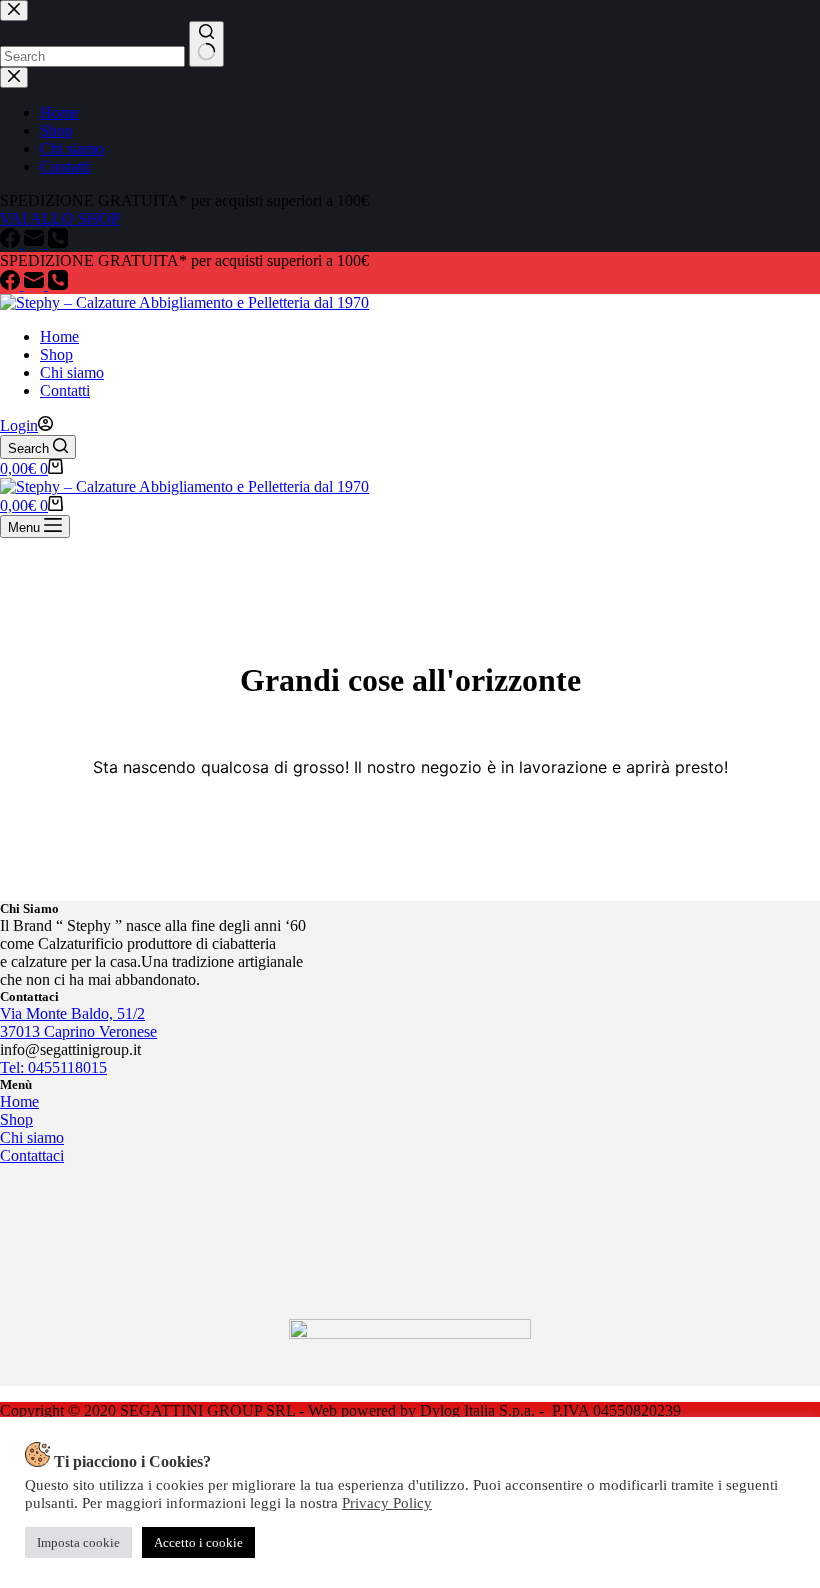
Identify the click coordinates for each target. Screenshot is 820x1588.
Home (59, 336)
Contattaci (32, 1155)
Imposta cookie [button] (78, 1542)
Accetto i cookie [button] (198, 1542)
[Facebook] (12, 284)
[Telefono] (58, 284)
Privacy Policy (387, 1503)
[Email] (36, 284)
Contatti (65, 390)
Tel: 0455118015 (53, 1067)
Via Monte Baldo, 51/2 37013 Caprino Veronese (78, 1022)
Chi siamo (72, 372)
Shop (56, 354)
